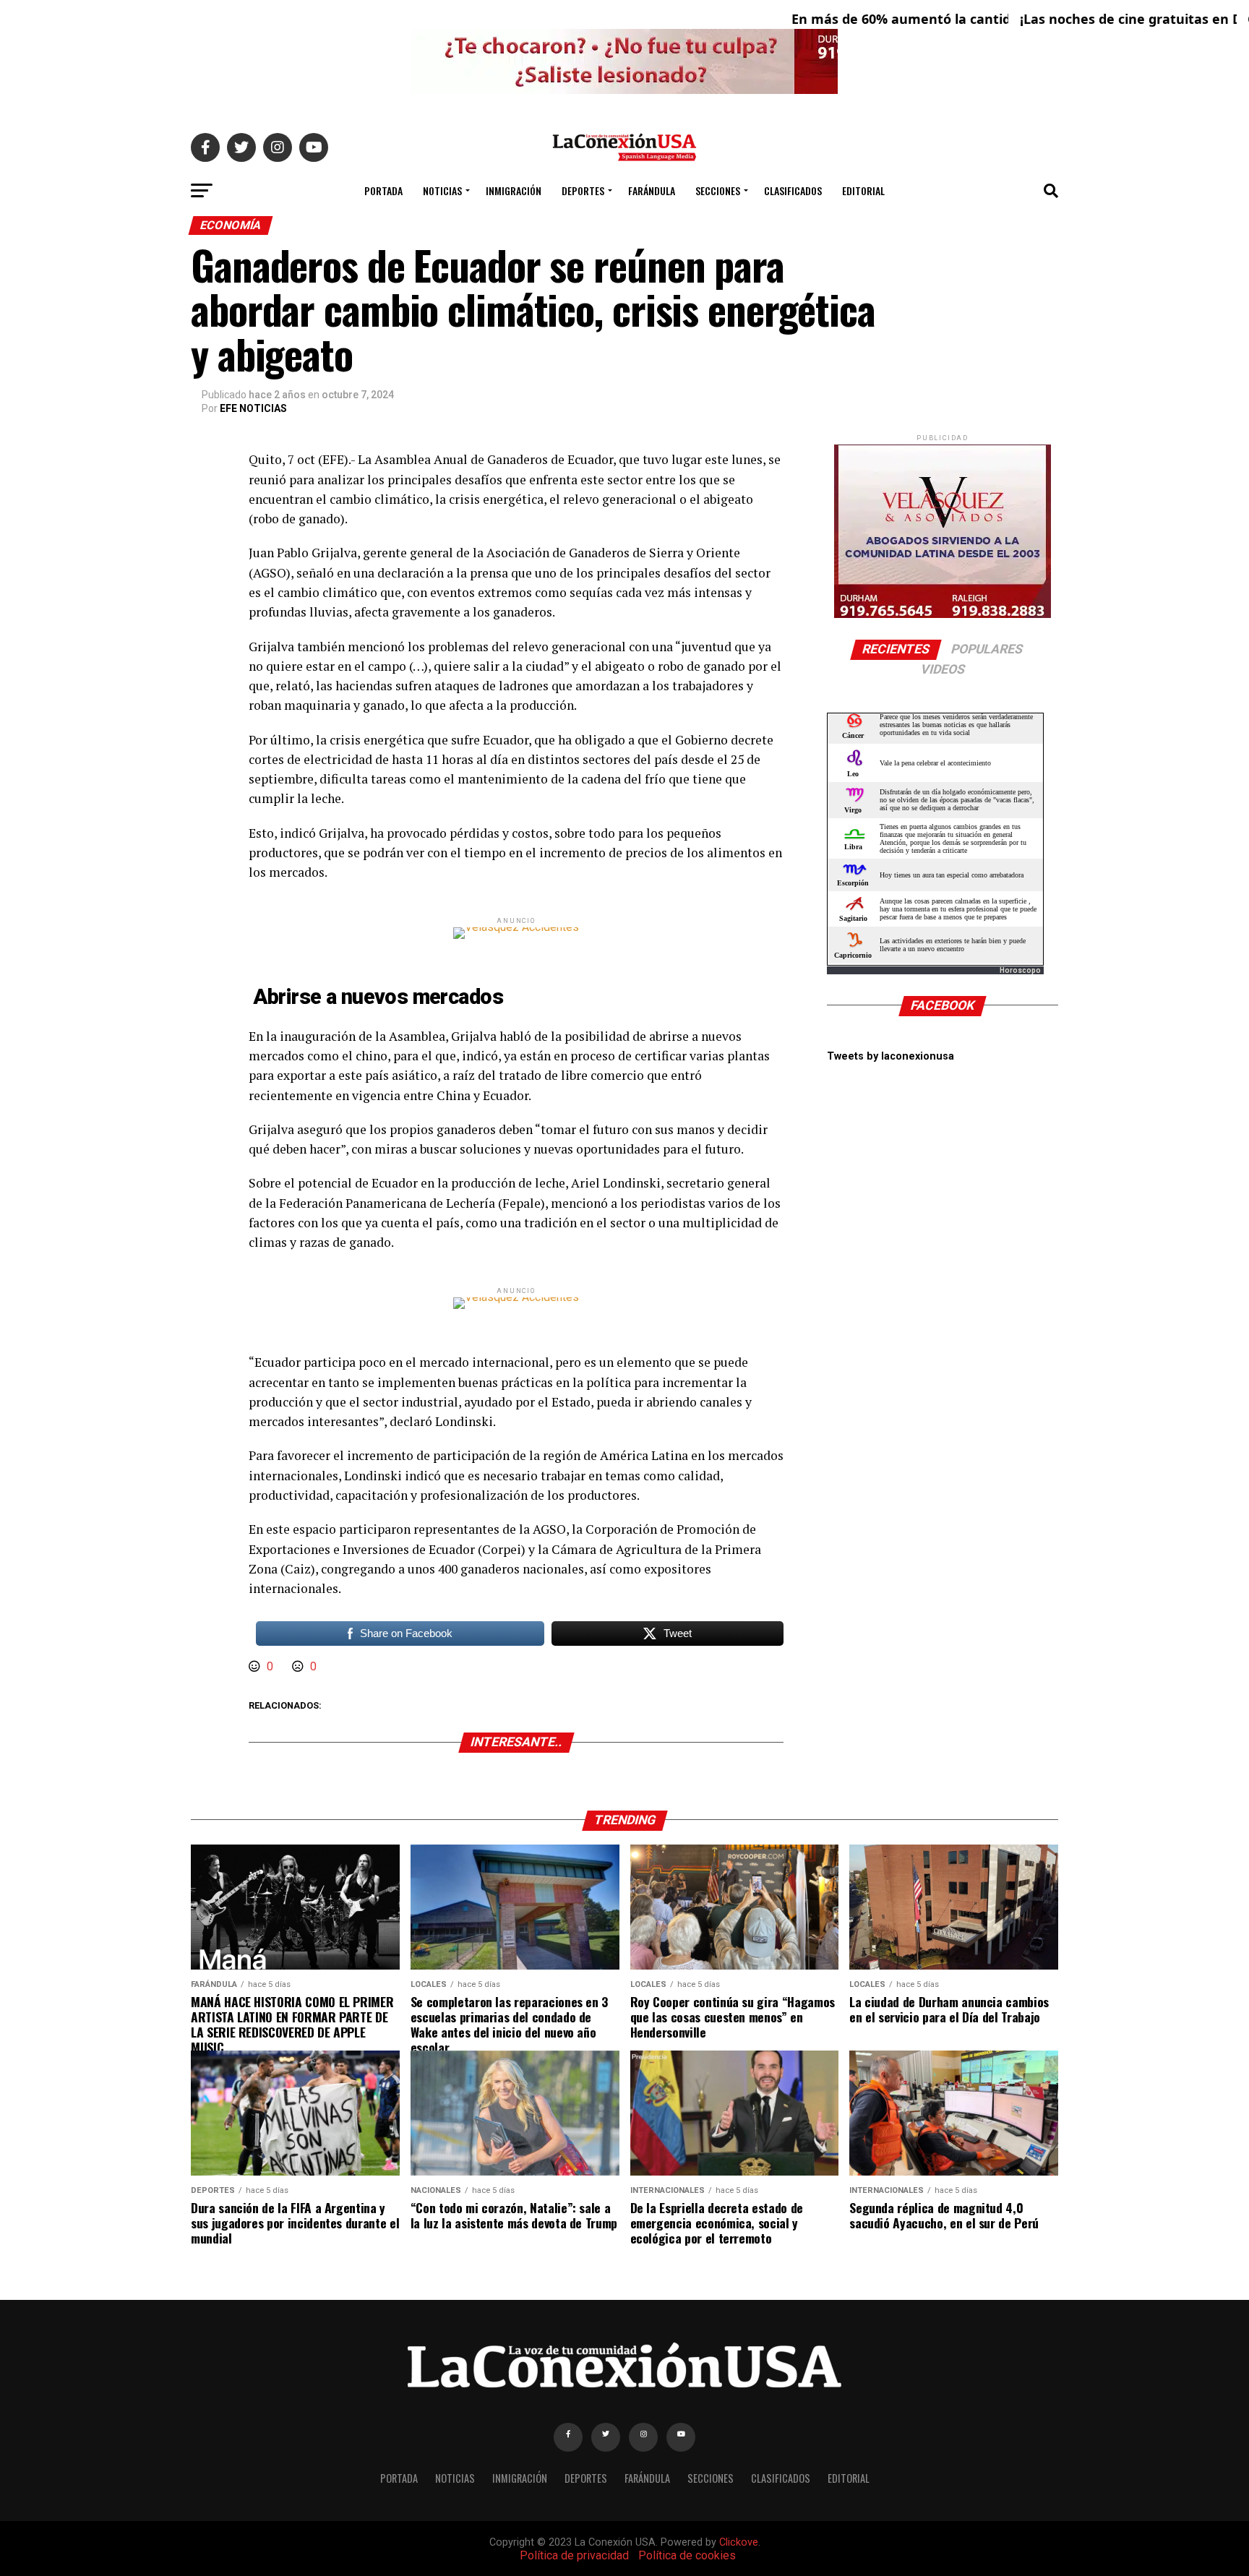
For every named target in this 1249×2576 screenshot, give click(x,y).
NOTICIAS (442, 190)
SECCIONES (718, 190)
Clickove (739, 2542)
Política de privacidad (574, 2555)
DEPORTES (583, 190)
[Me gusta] (256, 1666)
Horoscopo (1020, 970)
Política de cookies (687, 2555)
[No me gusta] (299, 1666)
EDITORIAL (863, 190)
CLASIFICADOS (793, 190)
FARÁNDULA (652, 190)
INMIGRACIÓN (514, 190)
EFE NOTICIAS (253, 408)
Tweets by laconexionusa (890, 1056)
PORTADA (383, 190)
